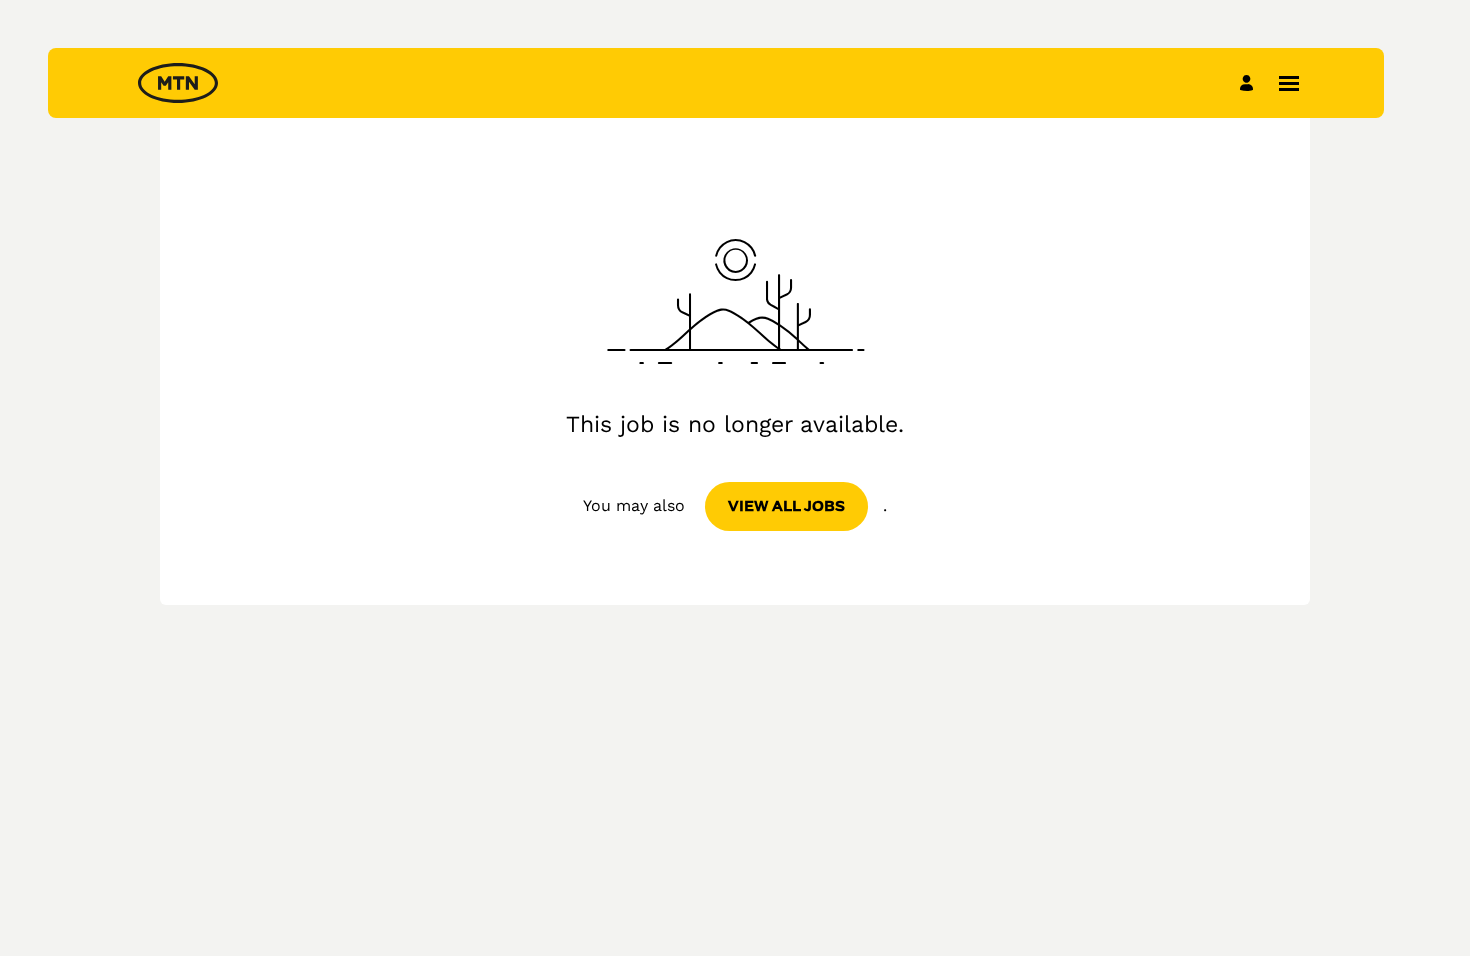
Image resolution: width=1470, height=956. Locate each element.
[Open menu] (1289, 83)
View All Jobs (786, 506)
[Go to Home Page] (178, 83)
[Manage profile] (1249, 82)
